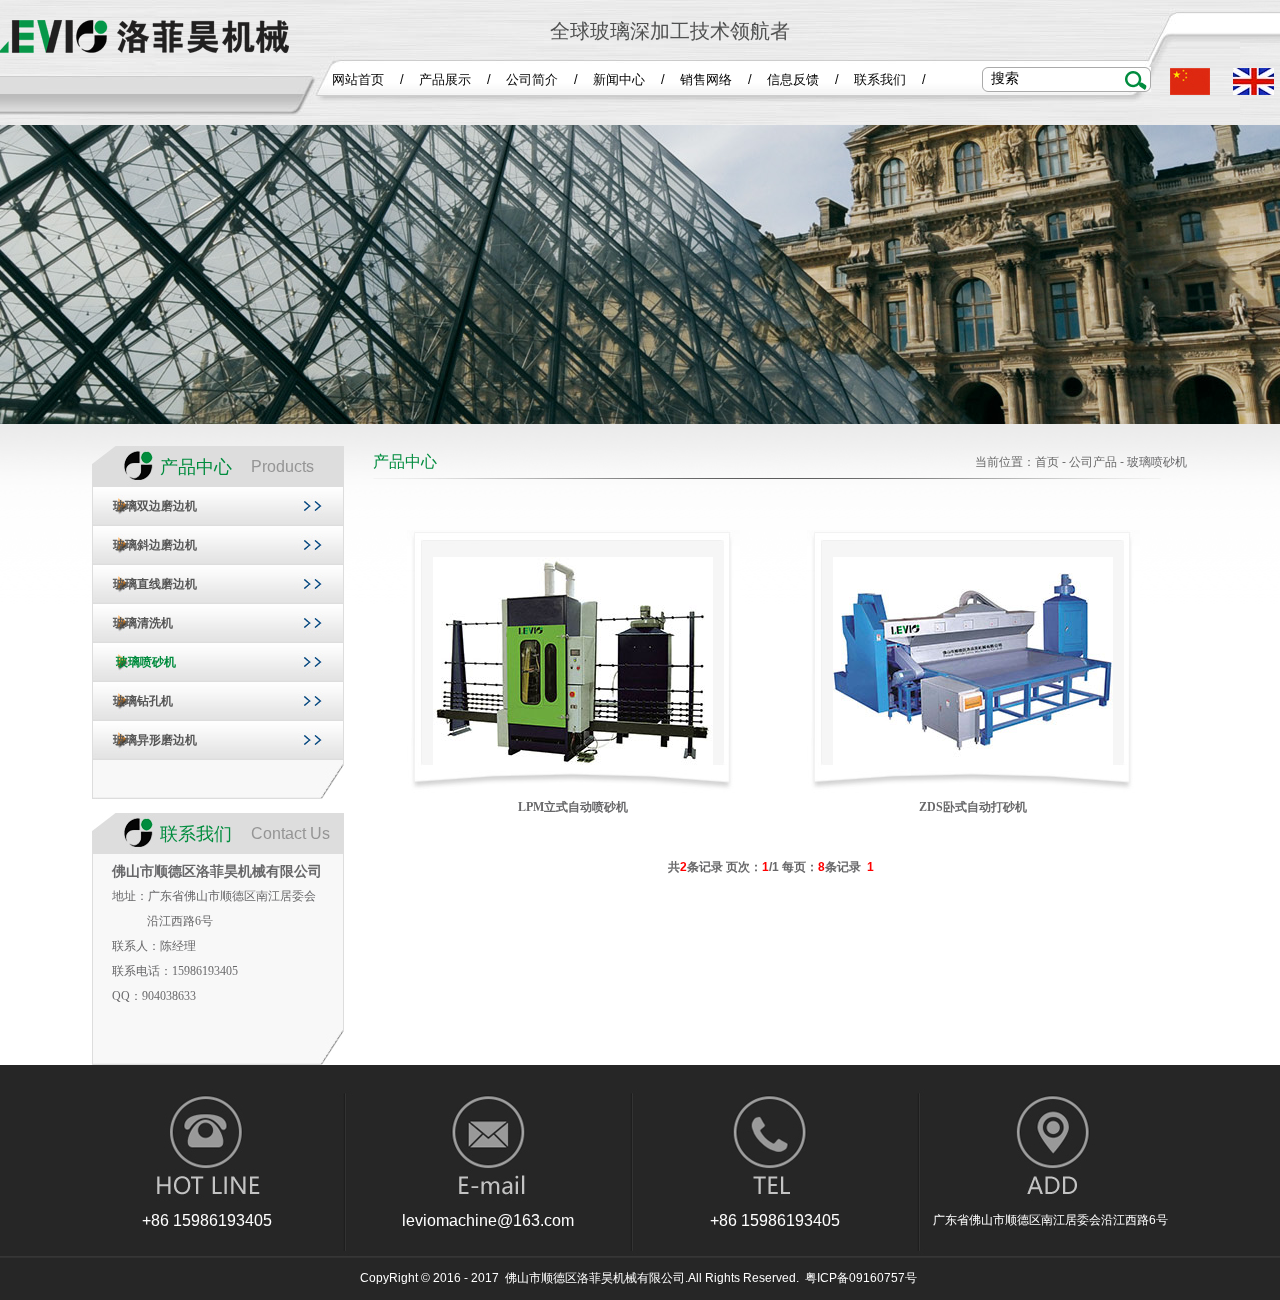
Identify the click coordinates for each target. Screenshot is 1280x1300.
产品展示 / (455, 79)
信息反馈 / (803, 79)
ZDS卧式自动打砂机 (973, 807)
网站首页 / (368, 79)
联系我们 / (890, 79)
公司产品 (1093, 462)
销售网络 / (716, 79)
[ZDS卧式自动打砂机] (973, 763)
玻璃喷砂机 (1157, 462)
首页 (1047, 462)
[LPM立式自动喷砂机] (573, 763)
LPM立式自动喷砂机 (573, 807)
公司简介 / (542, 79)
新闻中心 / (629, 79)
